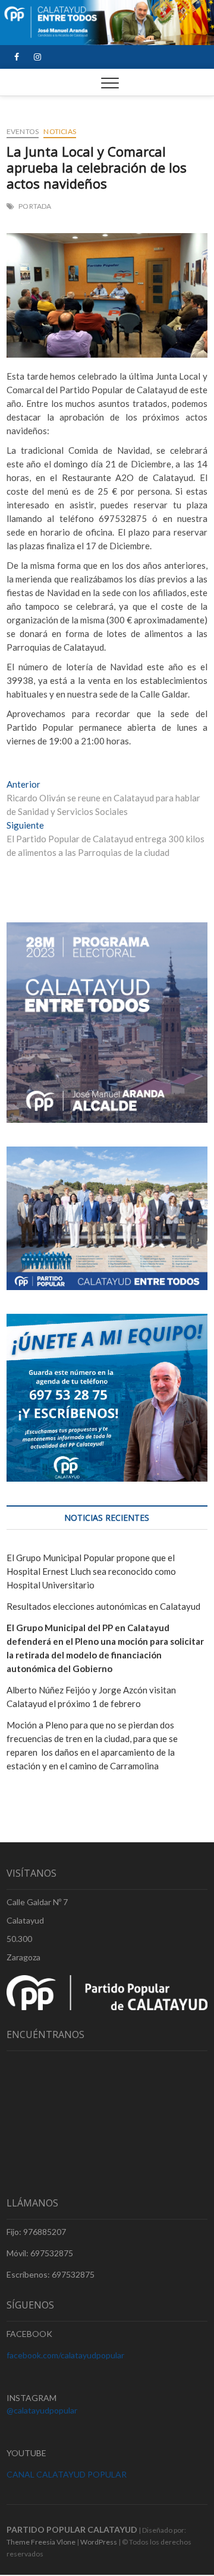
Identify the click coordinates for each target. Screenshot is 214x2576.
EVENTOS (23, 131)
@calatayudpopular (42, 2410)
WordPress (99, 2542)
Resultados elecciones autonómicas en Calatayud (103, 1606)
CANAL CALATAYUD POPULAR (67, 2474)
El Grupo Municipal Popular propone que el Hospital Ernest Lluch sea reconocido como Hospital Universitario (91, 1571)
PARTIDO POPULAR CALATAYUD (72, 2529)
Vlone (66, 2542)
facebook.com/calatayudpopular (65, 2355)
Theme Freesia (31, 2542)
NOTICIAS (60, 131)
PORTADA (35, 206)
